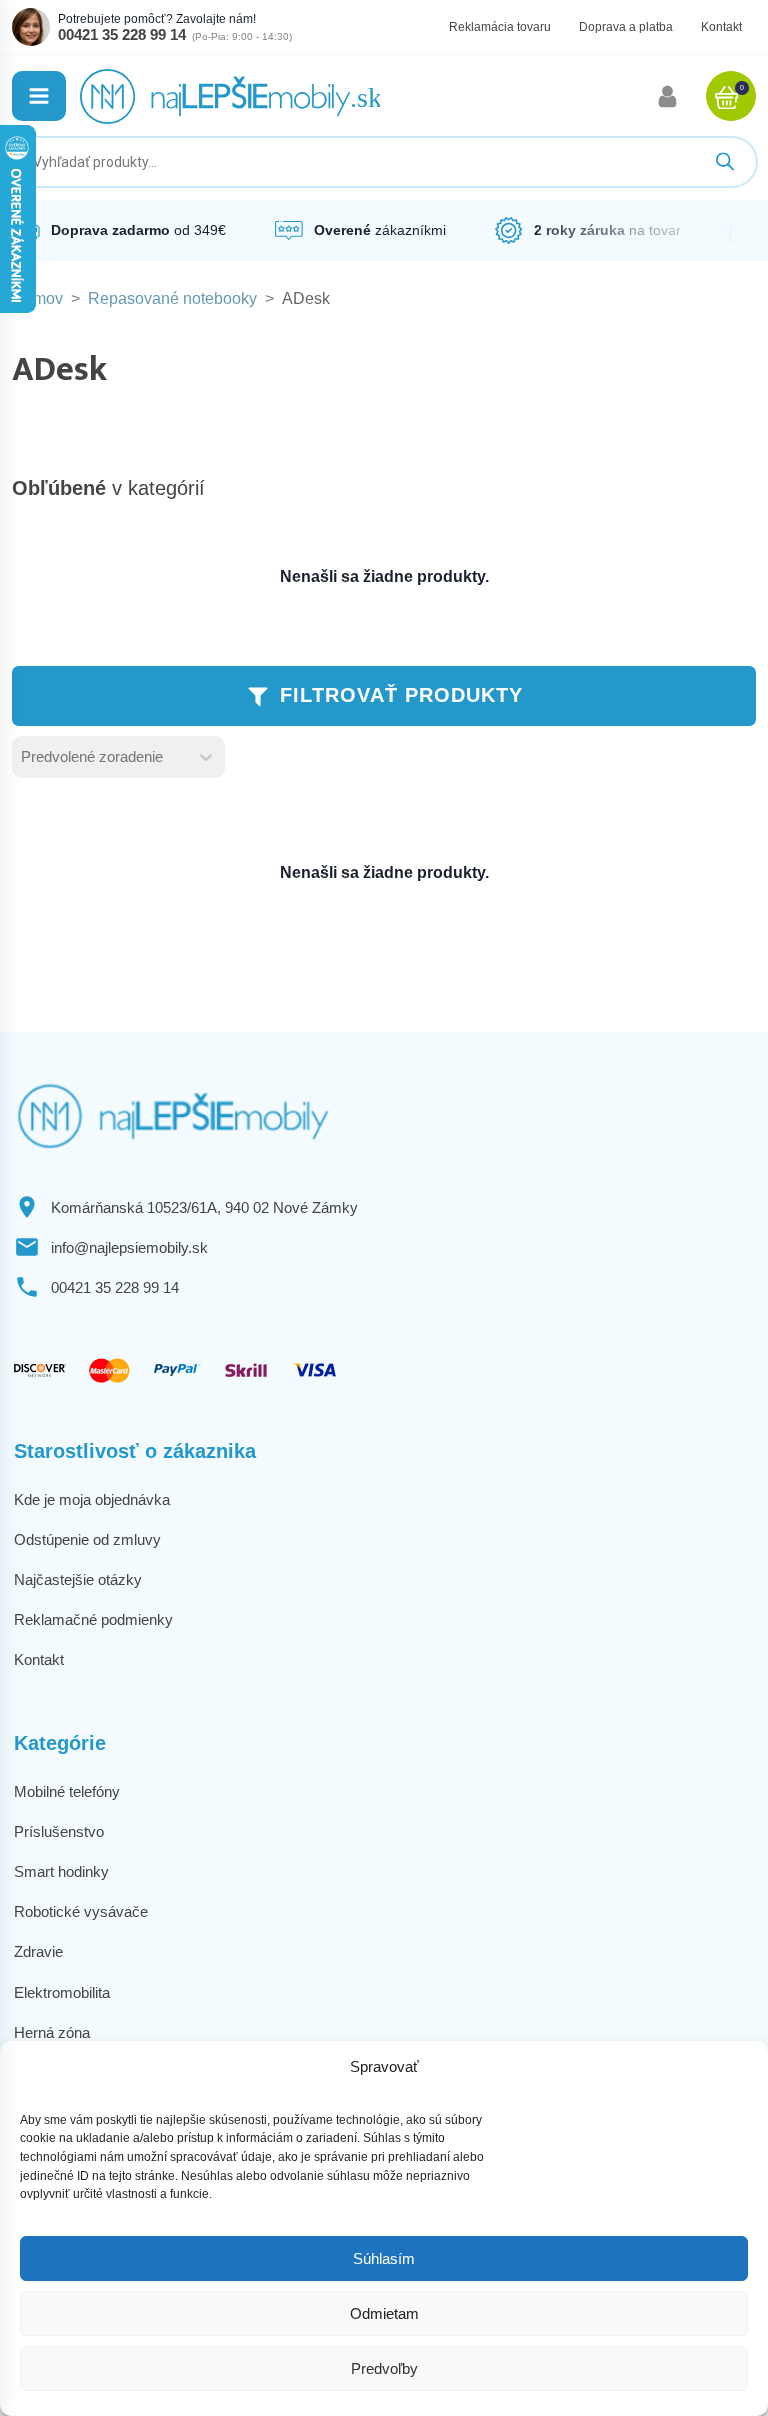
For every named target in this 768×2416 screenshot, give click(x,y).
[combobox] (100, 757)
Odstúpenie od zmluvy (87, 1539)
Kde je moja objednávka (92, 1499)
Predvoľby (384, 2368)
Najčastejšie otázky (78, 1579)
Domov (37, 298)
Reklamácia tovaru (500, 27)
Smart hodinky (61, 1871)
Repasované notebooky (172, 298)
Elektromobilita (62, 1992)
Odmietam (384, 2313)
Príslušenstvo (59, 1831)
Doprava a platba (626, 27)
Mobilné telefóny (67, 1791)
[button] (39, 96)
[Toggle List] (206, 757)
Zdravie (38, 1951)
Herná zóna (52, 2032)
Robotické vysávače (81, 1911)
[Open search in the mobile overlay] (384, 162)
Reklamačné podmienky (93, 1619)
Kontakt (721, 27)
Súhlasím (384, 2258)
